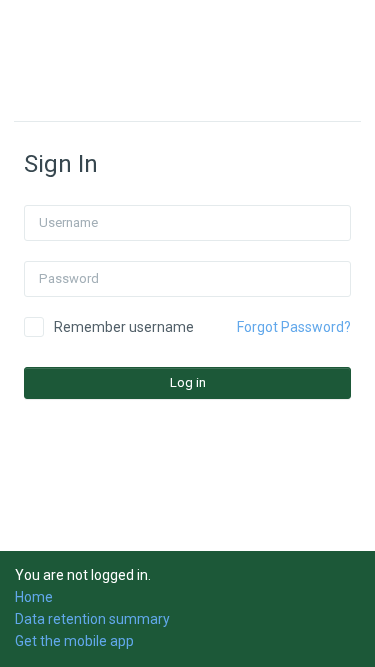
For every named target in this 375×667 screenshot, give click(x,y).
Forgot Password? (294, 327)
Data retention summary (92, 619)
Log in (188, 382)
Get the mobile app (74, 641)
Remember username (124, 327)
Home (34, 597)
